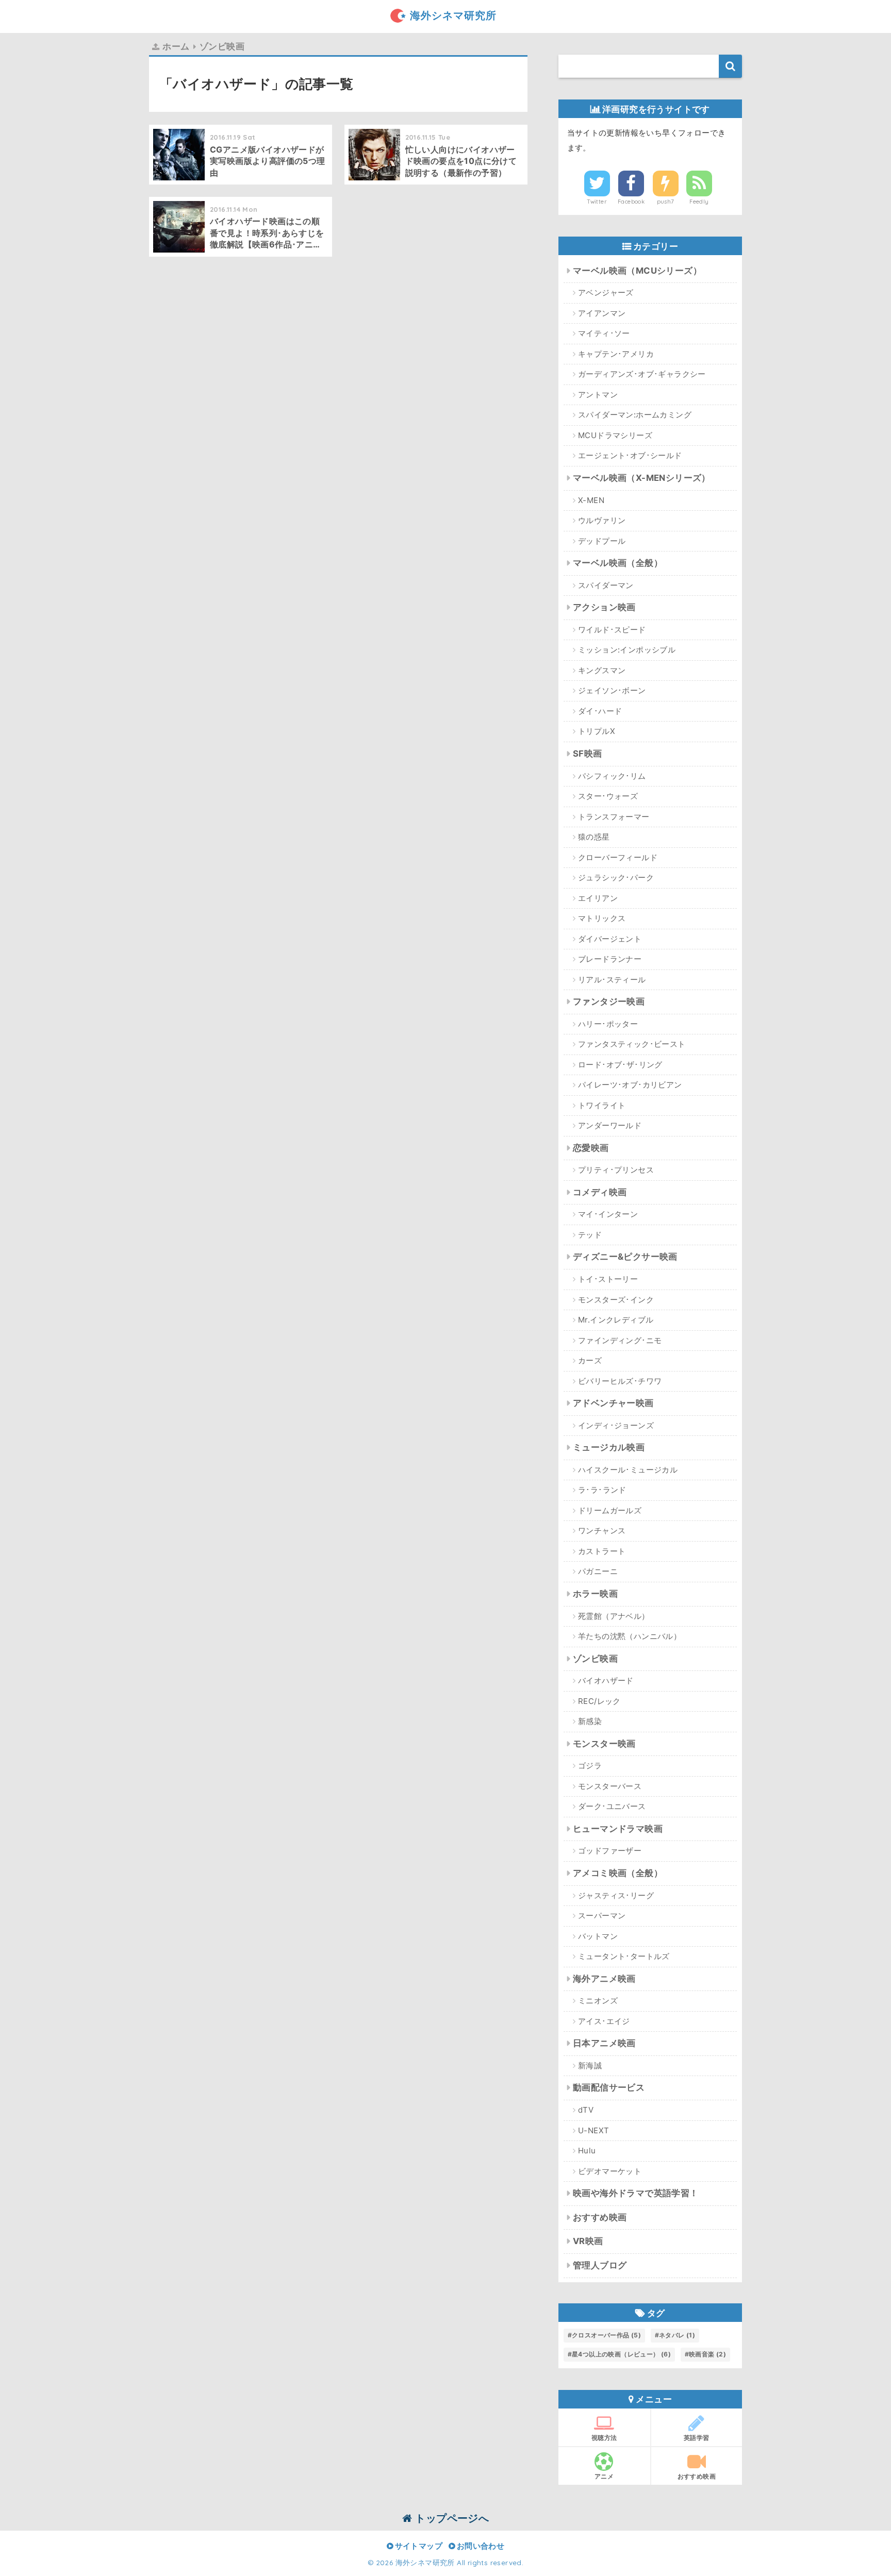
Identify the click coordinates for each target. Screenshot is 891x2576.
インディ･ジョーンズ (616, 1425)
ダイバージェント (610, 939)
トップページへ (450, 2518)
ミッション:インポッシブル (627, 650)
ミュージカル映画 (609, 1447)
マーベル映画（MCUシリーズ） (637, 271)
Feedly (699, 202)
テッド (590, 1235)
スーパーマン (602, 1916)
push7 (666, 202)
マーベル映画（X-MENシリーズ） (642, 478)
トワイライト (602, 1105)
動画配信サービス (609, 2087)
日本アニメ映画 (604, 2043)
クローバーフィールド (618, 857)
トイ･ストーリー (608, 1279)
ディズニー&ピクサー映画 (625, 1257)
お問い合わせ (480, 2546)
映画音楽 (707, 2354)
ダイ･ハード (600, 711)
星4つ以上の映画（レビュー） (621, 2354)
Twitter (597, 202)
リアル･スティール (612, 980)
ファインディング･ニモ (620, 1340)
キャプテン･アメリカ (616, 354)
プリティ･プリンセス (616, 1170)
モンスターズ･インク (616, 1300)
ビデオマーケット (610, 2171)
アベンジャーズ (606, 292)
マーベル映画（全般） (618, 563)
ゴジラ (590, 1766)
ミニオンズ (598, 2001)
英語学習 (697, 2438)
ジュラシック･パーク (616, 877)
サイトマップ (418, 2546)
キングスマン (602, 670)
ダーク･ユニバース (612, 1806)
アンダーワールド (610, 1125)
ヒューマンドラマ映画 (618, 1829)
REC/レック (599, 1701)
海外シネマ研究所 (453, 15)
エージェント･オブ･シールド (630, 455)
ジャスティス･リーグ (616, 1895)
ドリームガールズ (610, 1510)
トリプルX (597, 731)
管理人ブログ (600, 2265)
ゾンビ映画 (595, 1659)
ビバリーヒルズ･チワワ (620, 1381)
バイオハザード (606, 1680)
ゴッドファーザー (610, 1851)
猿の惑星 (594, 837)
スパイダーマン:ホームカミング (635, 415)
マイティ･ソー (604, 333)
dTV (586, 2110)
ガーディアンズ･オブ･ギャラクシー (642, 374)
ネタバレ (677, 2335)
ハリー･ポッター (608, 1024)
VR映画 (588, 2241)
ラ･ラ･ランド (602, 1490)
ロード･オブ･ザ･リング (620, 1065)
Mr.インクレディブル (616, 1320)
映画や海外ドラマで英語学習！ (636, 2193)
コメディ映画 (600, 1192)
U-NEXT (593, 2130)
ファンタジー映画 (609, 1001)
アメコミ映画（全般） (618, 1873)
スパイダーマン (606, 585)
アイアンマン (602, 313)
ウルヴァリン (602, 520)
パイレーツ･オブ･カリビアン (630, 1085)
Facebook (631, 202)
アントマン (598, 395)
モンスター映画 (604, 1744)
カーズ (590, 1360)
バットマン (598, 1936)
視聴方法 (604, 2438)
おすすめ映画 (600, 2217)
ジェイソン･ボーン (612, 690)
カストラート (602, 1551)
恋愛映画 (591, 1148)
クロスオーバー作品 (606, 2335)
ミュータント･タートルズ (624, 1956)
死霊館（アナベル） (614, 1616)
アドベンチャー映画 (613, 1403)
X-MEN (591, 500)
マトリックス (602, 918)
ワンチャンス (602, 1530)
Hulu (587, 2151)
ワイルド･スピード (612, 630)
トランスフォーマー (614, 817)
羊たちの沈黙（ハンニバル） (630, 1636)
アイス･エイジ (604, 2021)
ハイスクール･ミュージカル (628, 1470)
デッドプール (602, 541)
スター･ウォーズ (608, 796)
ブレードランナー (610, 959)
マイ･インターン (608, 1214)
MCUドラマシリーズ (615, 435)
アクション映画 (604, 607)
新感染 (590, 1721)
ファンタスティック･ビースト (632, 1044)
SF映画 (588, 754)
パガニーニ (598, 1571)
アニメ (604, 2476)
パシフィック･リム (612, 776)
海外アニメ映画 (604, 1979)
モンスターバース (610, 1786)
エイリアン (598, 898)
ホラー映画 (595, 1594)
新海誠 (590, 2065)
